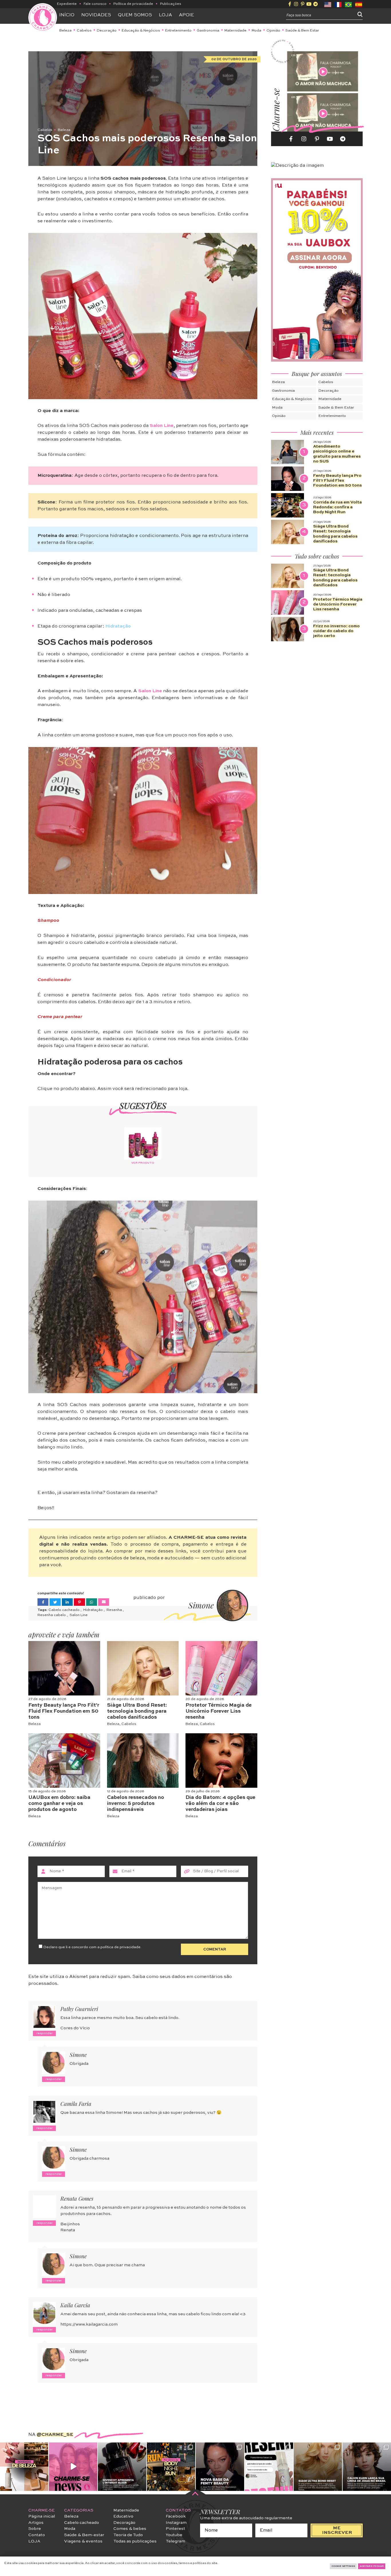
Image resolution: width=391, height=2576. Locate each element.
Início (67, 15)
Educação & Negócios (141, 31)
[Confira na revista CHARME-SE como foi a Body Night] (171, 2467)
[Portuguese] (349, 4)
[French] (338, 4)
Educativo (123, 2516)
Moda (256, 31)
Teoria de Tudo (128, 2535)
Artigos (36, 2523)
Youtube (174, 2535)
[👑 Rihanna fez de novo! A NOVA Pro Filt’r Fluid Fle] (220, 2467)
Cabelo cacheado (64, 1610)
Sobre (35, 2529)
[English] (328, 4)
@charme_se (55, 2435)
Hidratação (93, 1610)
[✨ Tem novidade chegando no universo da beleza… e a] (24, 2467)
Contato (37, 2535)
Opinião (273, 31)
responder (45, 2033)
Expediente (67, 4)
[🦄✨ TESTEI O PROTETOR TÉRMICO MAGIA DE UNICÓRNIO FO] (269, 2467)
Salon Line (162, 426)
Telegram (175, 2541)
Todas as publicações (135, 2541)
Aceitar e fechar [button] (372, 2566)
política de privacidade (121, 1947)
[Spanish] (359, 4)
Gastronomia (208, 31)
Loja (165, 15)
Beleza (65, 31)
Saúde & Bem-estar (84, 2535)
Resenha (115, 1610)
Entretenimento (178, 31)
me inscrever (337, 2530)
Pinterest (175, 2529)
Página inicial (42, 2516)
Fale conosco (95, 4)
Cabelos (84, 31)
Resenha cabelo (52, 1615)
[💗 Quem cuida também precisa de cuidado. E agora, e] (73, 2467)
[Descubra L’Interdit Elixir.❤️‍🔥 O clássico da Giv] (122, 2467)
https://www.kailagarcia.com (89, 2324)
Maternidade (235, 31)
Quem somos (135, 15)
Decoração (107, 31)
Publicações (171, 4)
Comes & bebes (130, 2529)
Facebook (176, 2516)
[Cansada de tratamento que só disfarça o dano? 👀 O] (318, 2467)
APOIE (186, 15)
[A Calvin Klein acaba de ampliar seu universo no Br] (367, 2467)
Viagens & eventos (83, 2541)
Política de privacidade (133, 4)
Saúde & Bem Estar (302, 31)
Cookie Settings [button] (343, 2566)
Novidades (96, 15)
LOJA (34, 2541)
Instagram (176, 2523)
